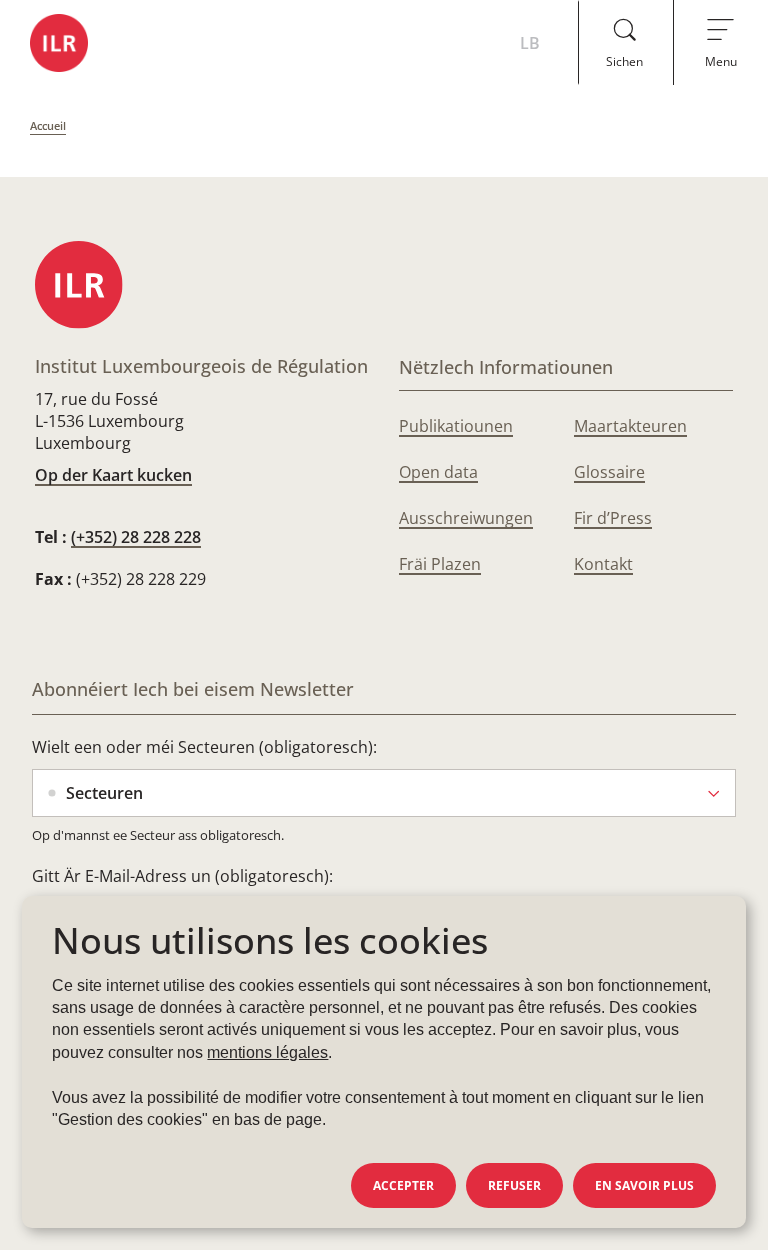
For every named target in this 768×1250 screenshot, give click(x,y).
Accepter (403, 1185)
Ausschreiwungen (466, 518)
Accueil (48, 125)
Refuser (514, 1185)
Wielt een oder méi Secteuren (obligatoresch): (204, 747)
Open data (438, 472)
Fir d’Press (613, 518)
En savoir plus (644, 1185)
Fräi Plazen (440, 564)
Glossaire (609, 472)
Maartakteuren (630, 426)
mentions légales (267, 1052)
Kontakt (603, 564)
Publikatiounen (456, 426)
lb (530, 43)
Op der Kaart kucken (113, 475)
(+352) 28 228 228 (136, 537)
